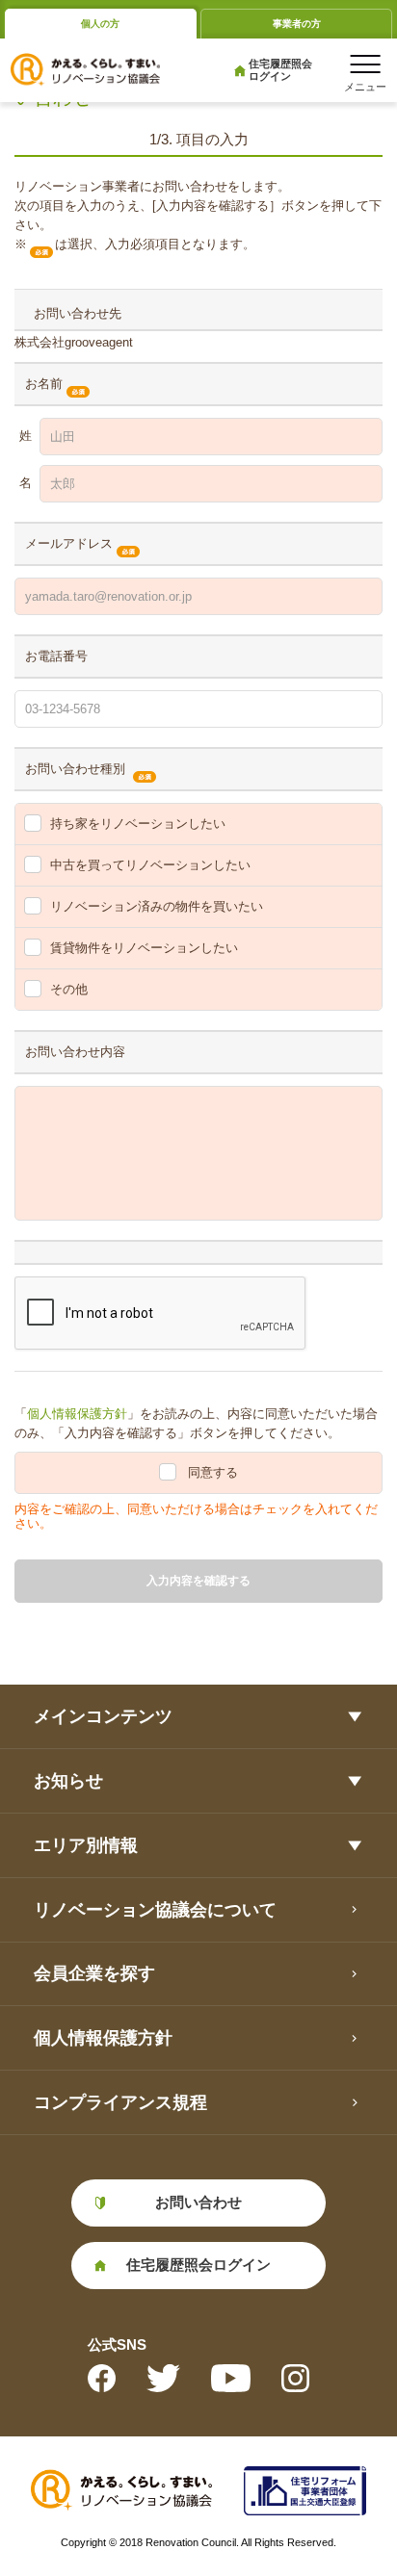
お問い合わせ (198, 2202)
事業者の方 (297, 24)
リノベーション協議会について (155, 1910)
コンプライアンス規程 (120, 2102)
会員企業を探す (94, 1973)
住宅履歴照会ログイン (280, 70)
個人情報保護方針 (77, 1414)
